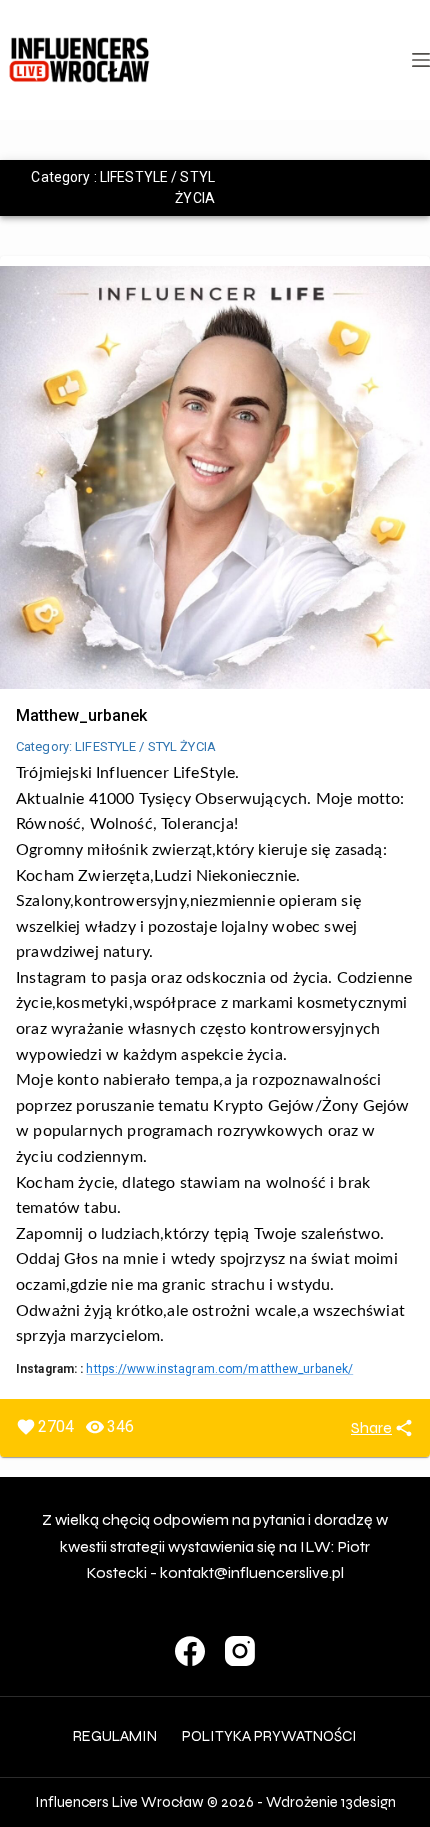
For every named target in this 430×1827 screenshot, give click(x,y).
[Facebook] (190, 1651)
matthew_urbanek (81, 715)
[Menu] (421, 60)
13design (368, 1802)
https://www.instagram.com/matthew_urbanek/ (219, 1369)
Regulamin (115, 1736)
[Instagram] (240, 1651)
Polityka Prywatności (269, 1736)
